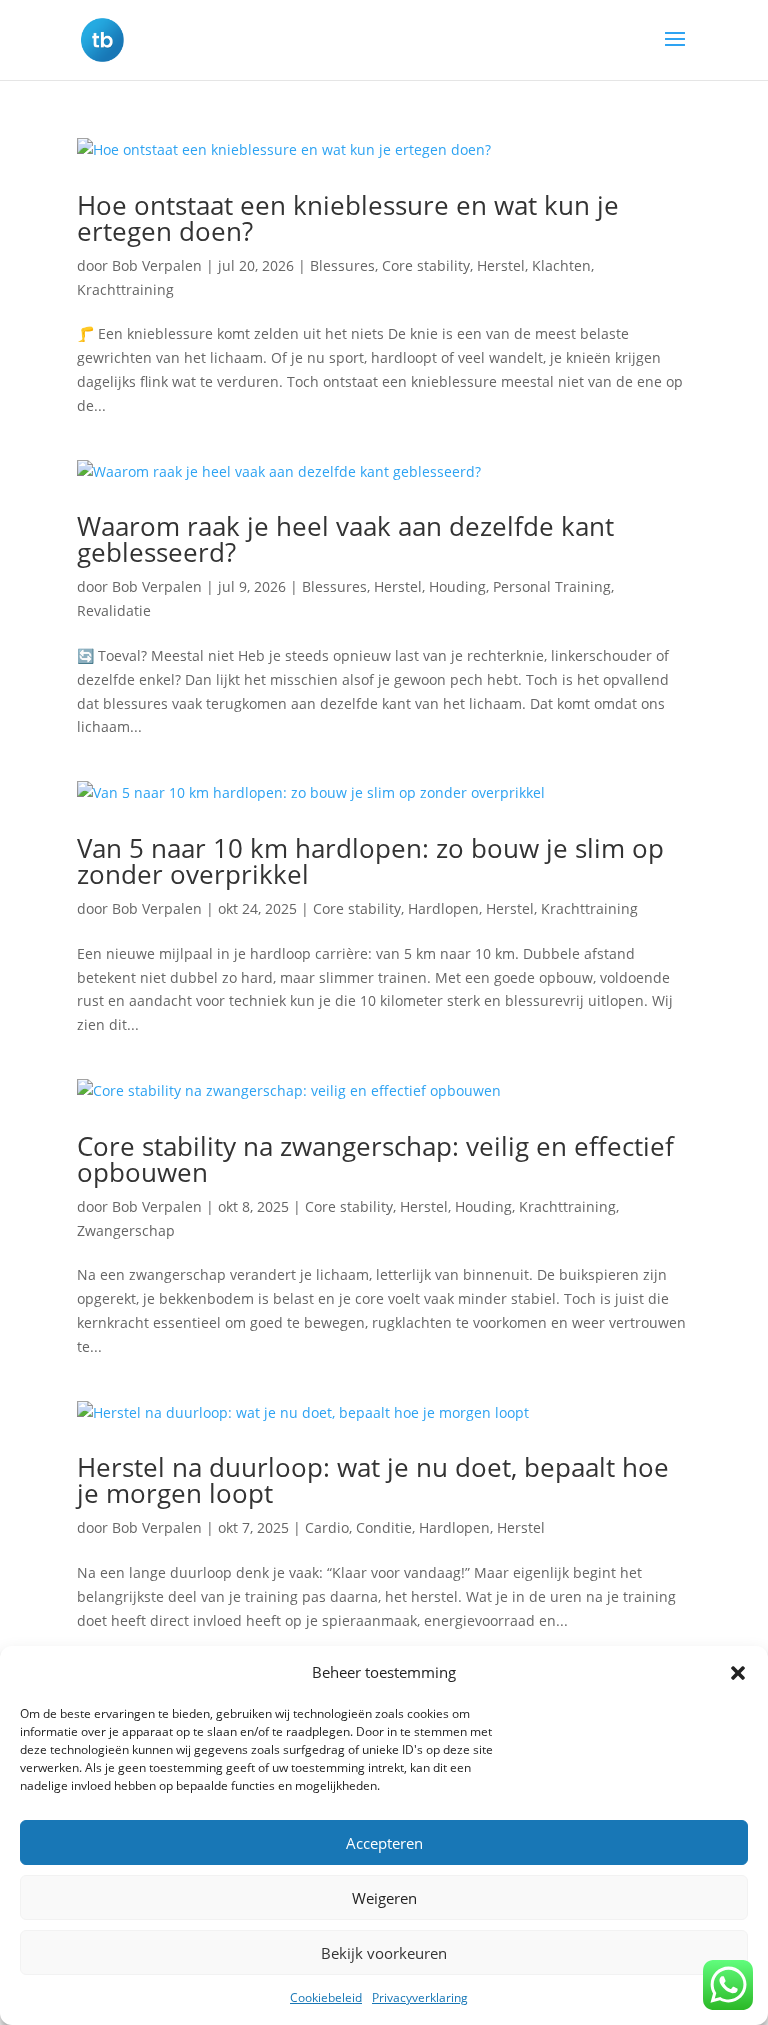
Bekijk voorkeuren (384, 1953)
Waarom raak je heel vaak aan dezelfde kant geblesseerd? (345, 539)
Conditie (384, 1527)
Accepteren (384, 1843)
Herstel (501, 265)
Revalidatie (114, 610)
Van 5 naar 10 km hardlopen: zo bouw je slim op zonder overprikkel (370, 861)
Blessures (342, 265)
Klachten (561, 265)
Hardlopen (443, 908)
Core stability (426, 265)
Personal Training (552, 586)
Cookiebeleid (326, 1997)
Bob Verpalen (157, 265)
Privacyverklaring (420, 1997)
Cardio (327, 1527)
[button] (738, 1673)
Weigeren (384, 1898)
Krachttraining (125, 289)
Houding (457, 586)
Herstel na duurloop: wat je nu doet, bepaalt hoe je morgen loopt (373, 1480)
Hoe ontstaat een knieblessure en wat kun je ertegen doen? (348, 218)
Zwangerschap (126, 1230)
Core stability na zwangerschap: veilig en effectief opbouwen (375, 1159)
